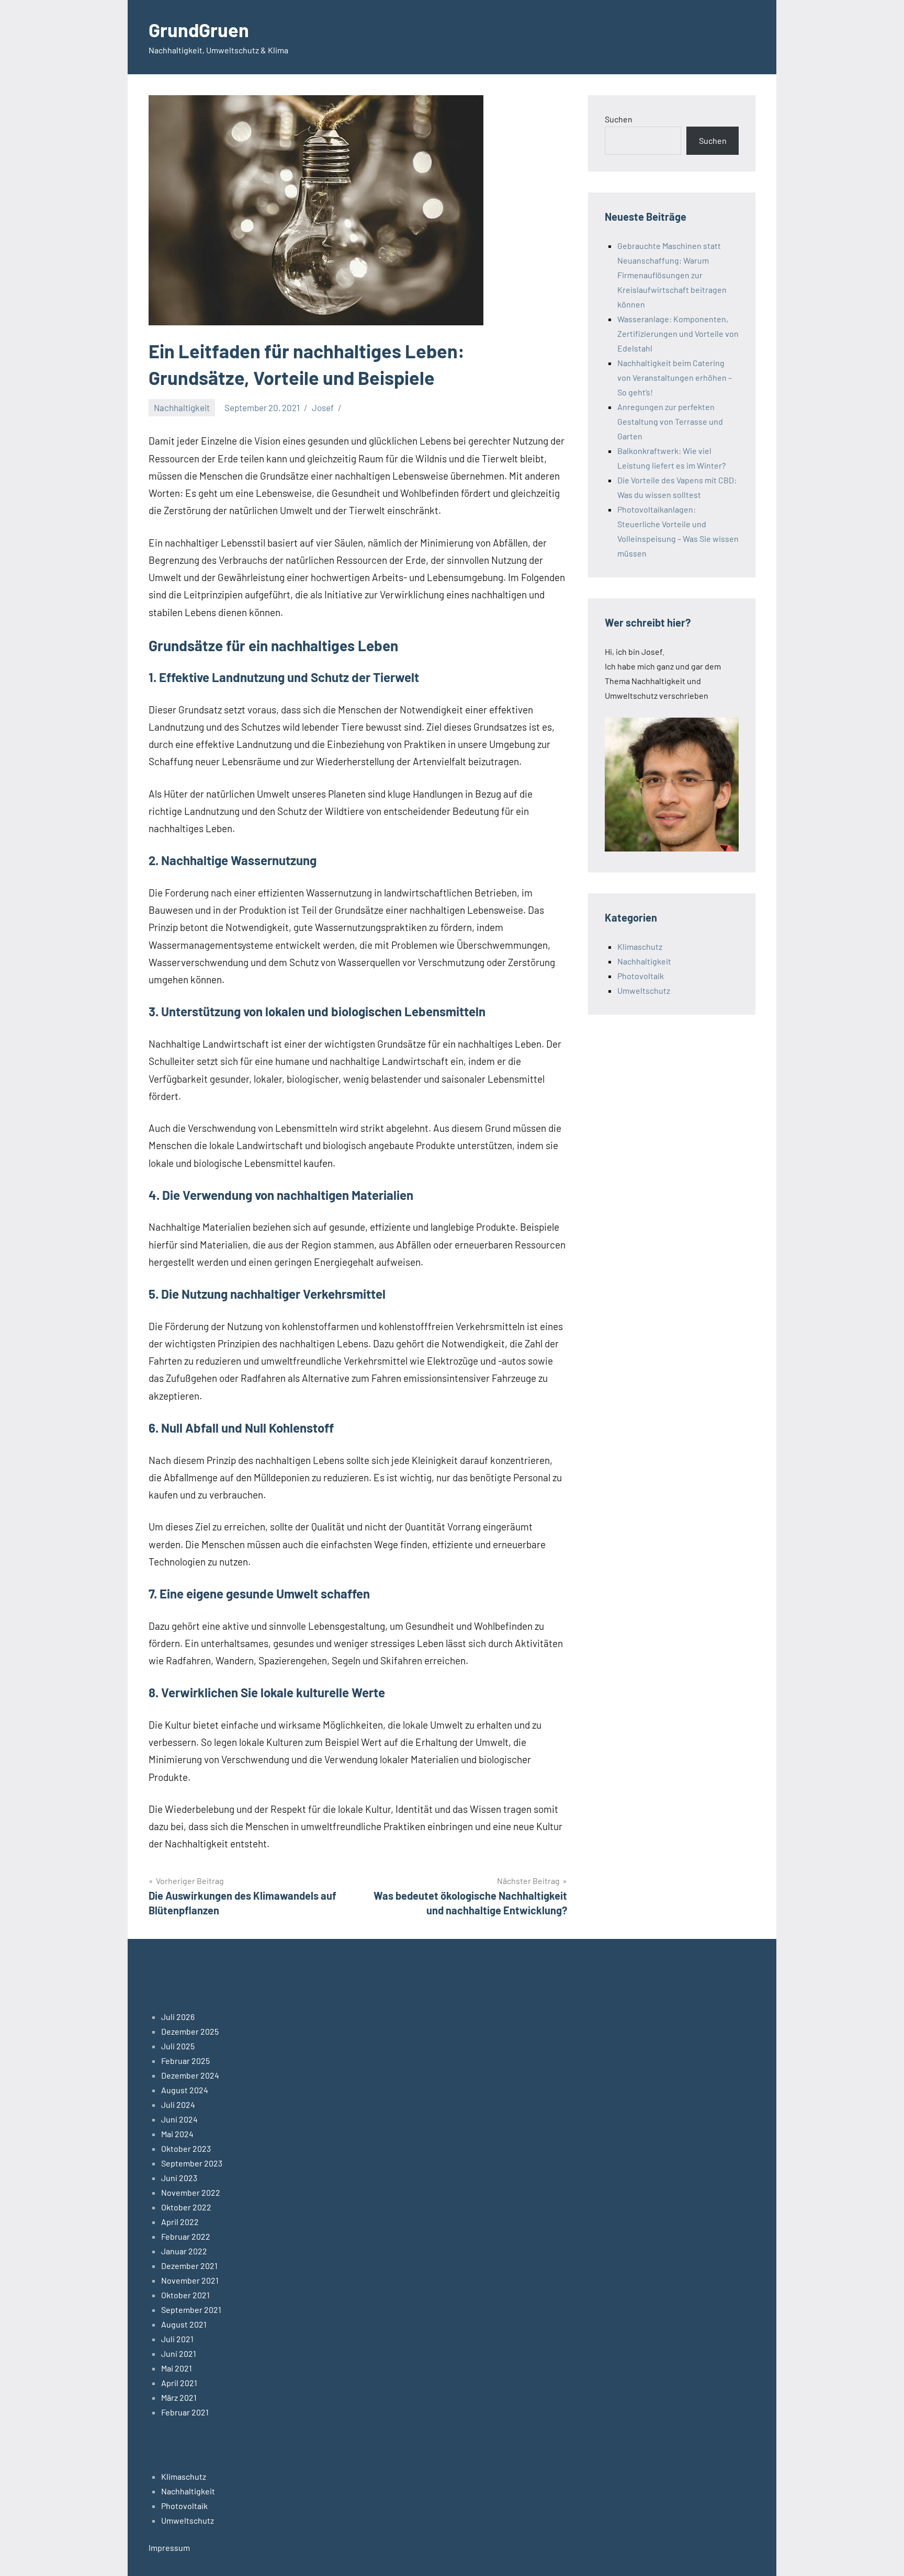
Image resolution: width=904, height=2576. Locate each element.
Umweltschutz (644, 990)
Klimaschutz (640, 946)
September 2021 (191, 2310)
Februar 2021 (185, 2412)
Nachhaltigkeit (182, 407)
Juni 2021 (179, 2353)
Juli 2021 (177, 2339)
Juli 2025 (178, 2046)
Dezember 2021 (189, 2266)
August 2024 (185, 2090)
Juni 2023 (179, 2178)
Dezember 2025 (190, 2031)
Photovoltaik (641, 976)
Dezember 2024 (190, 2075)
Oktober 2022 (186, 2207)
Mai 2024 (177, 2134)
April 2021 (179, 2383)
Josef (323, 407)
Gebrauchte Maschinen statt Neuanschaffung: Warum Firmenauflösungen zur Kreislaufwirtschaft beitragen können (672, 275)
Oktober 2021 (185, 2295)
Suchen (619, 119)
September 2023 (192, 2163)
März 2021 (179, 2397)
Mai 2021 (177, 2368)
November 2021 (190, 2280)
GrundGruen (199, 30)
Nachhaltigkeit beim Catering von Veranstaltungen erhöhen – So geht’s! (675, 377)
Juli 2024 (178, 2104)
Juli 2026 (178, 2017)
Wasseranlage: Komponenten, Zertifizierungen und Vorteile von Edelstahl (678, 333)
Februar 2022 (186, 2236)
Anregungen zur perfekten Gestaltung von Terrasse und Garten (670, 421)
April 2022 (180, 2222)
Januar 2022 (184, 2251)
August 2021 (184, 2324)
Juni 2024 (179, 2119)
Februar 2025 (185, 2061)
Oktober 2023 (186, 2148)
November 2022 (191, 2192)
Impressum (169, 2547)
